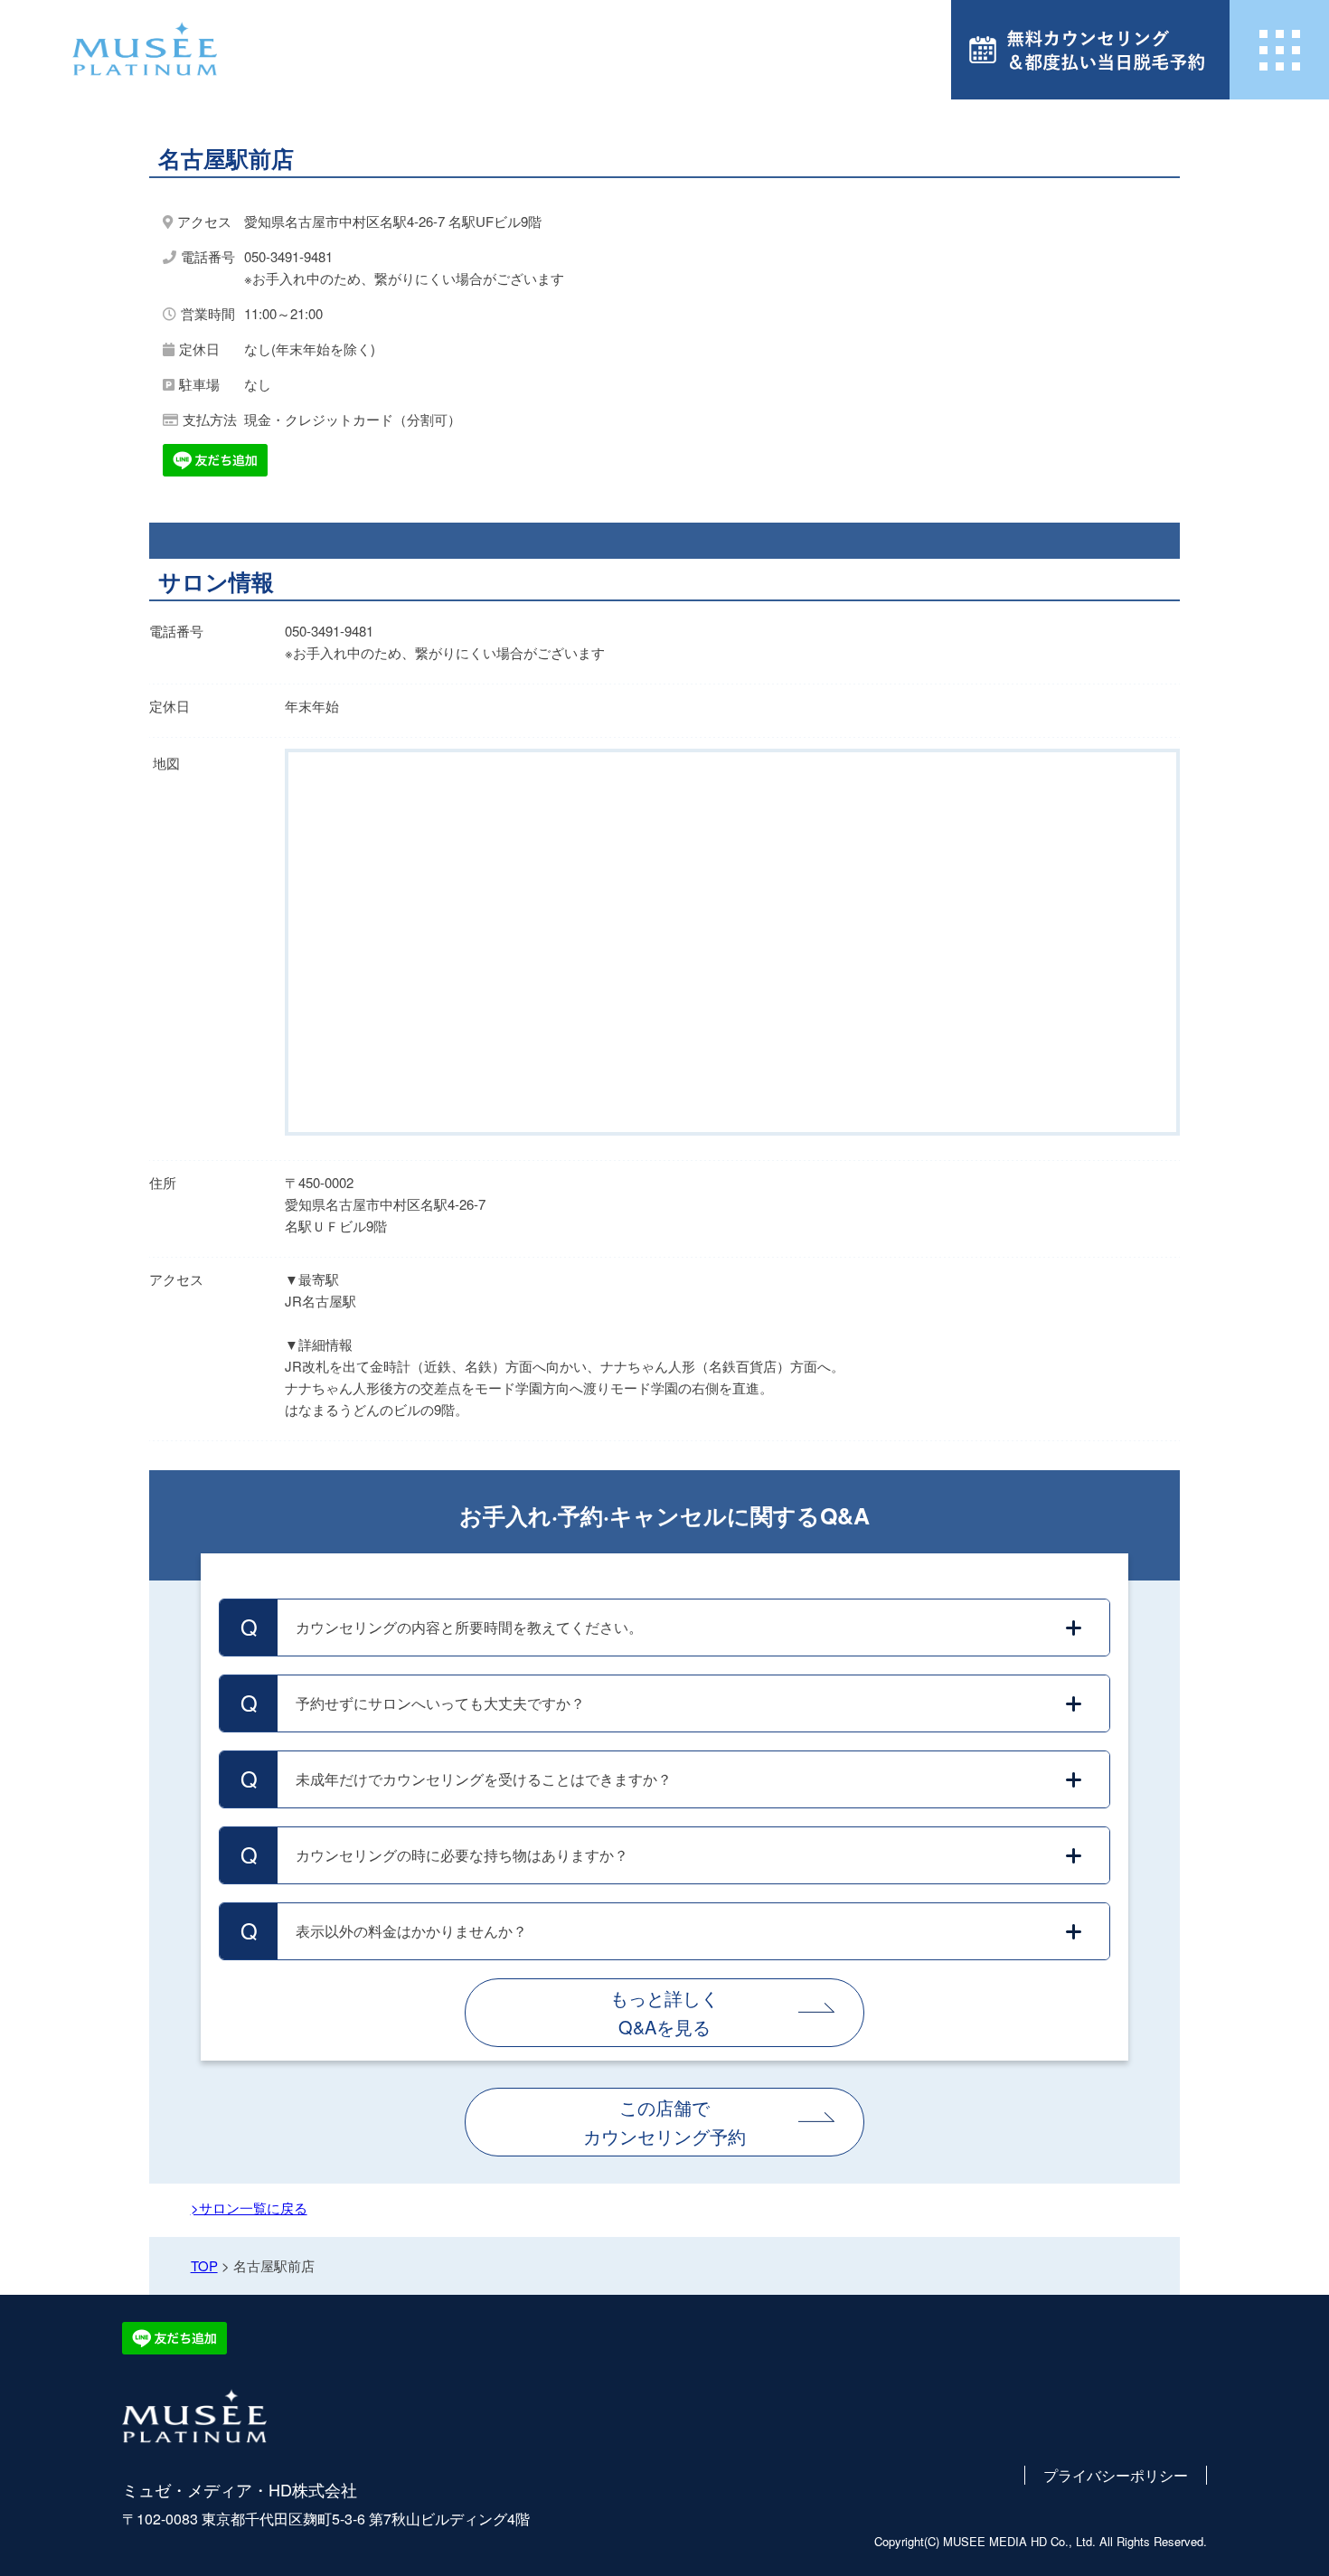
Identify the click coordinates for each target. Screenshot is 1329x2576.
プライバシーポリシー (1116, 2475)
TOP (204, 2265)
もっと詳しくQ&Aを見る (664, 2012)
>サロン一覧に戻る (249, 2208)
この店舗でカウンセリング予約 (664, 2122)
